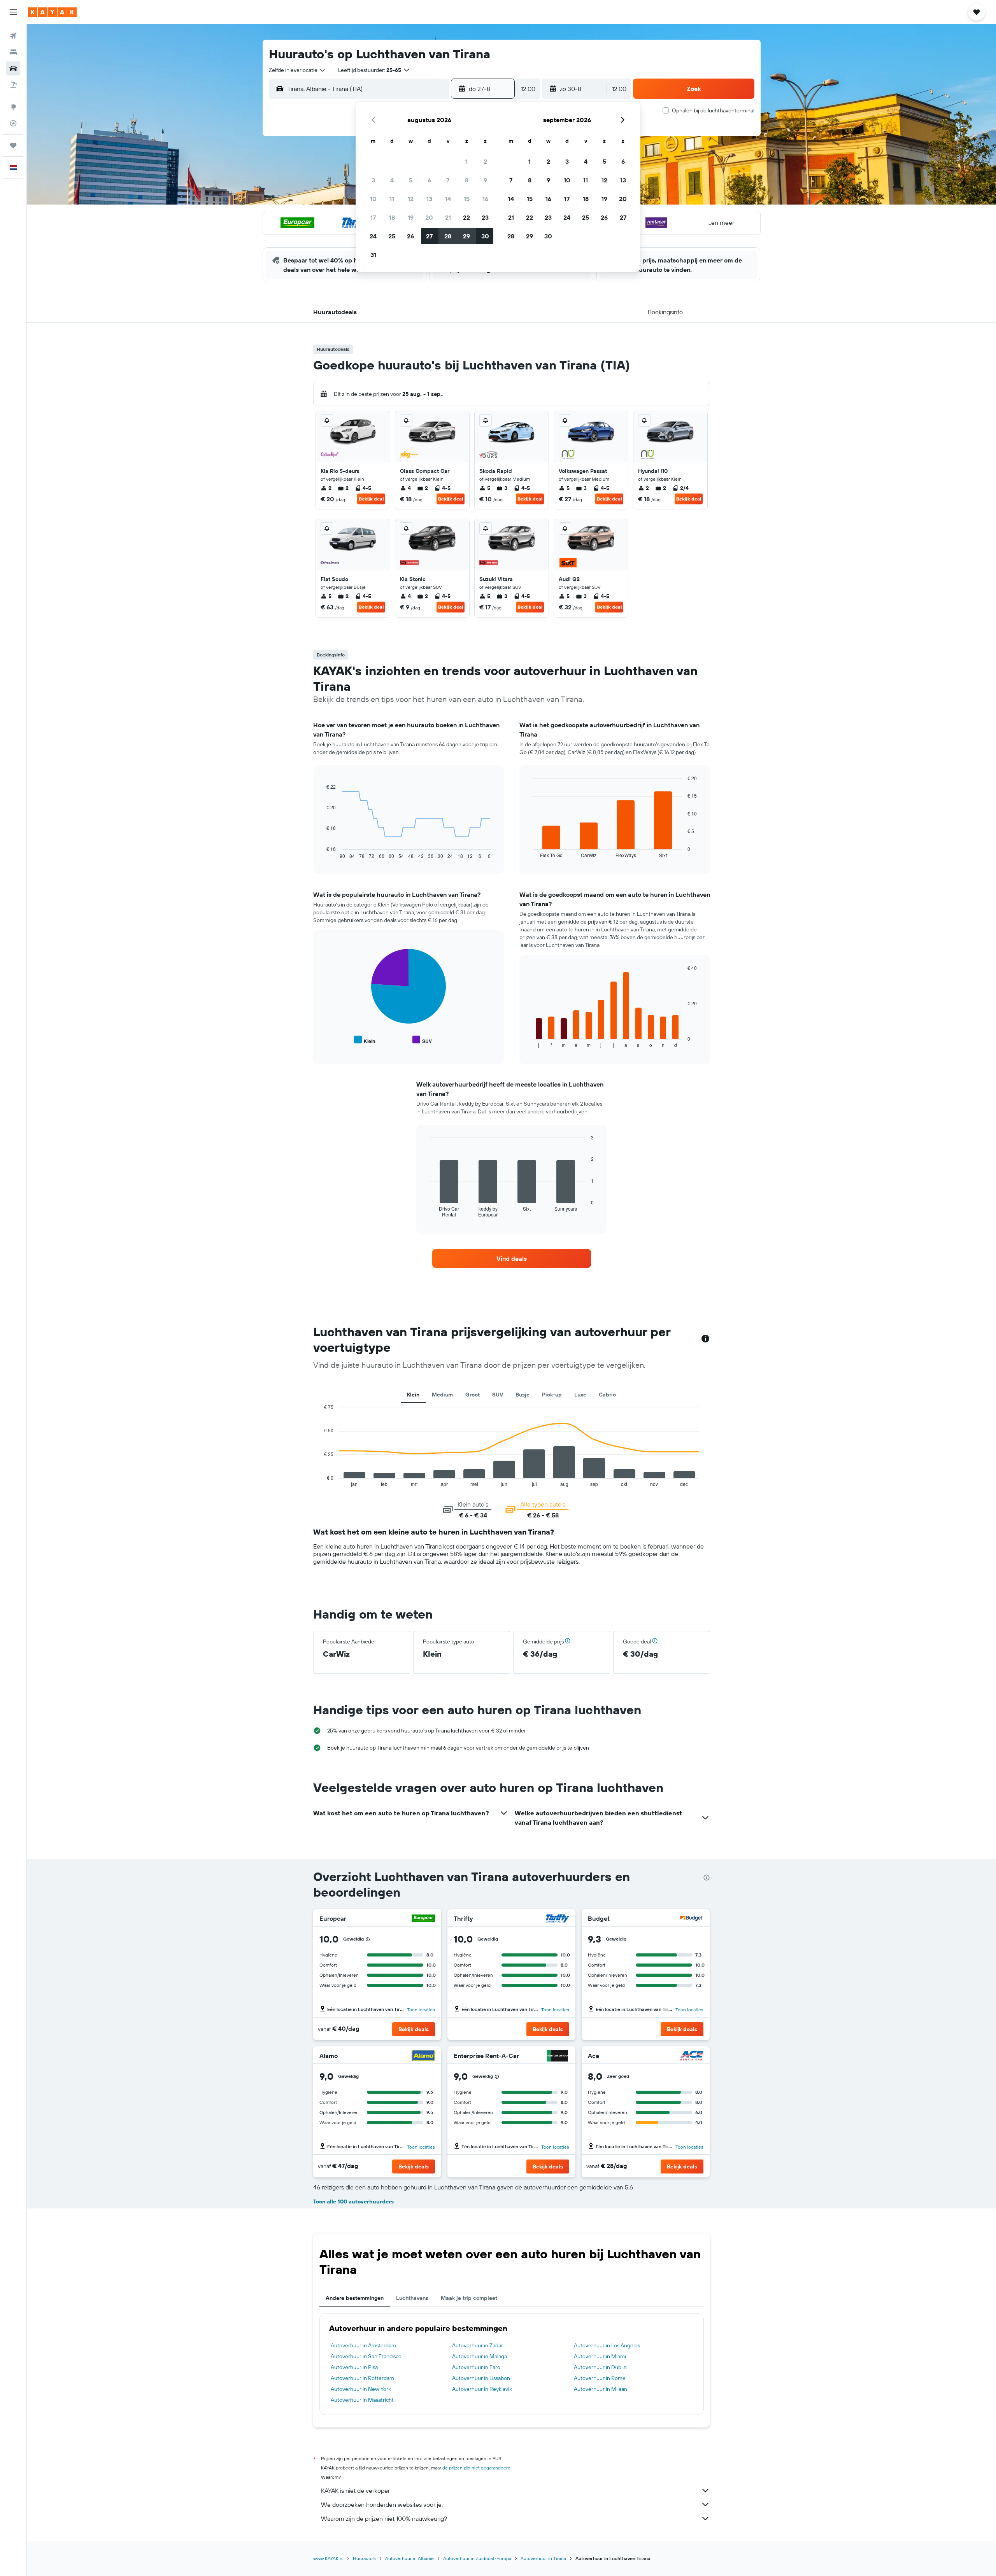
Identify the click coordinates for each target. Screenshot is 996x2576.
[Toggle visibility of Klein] (365, 1040)
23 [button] (485, 217)
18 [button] (392, 217)
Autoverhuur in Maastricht (362, 2400)
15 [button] (467, 199)
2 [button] (485, 161)
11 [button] (392, 199)
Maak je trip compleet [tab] (469, 2298)
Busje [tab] (523, 1395)
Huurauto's (364, 2558)
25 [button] (392, 236)
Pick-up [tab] (552, 1395)
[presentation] (707, 1878)
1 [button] (466, 161)
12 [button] (411, 199)
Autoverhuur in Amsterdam (363, 2345)
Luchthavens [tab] (412, 2298)
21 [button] (448, 217)
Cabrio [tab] (607, 1395)
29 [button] (466, 236)
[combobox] (297, 70)
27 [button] (429, 236)
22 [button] (466, 217)
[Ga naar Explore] (13, 107)
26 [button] (410, 236)
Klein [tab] (413, 1395)
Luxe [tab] (580, 1395)
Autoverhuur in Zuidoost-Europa (477, 2558)
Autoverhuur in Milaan (601, 2389)
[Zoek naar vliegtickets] (13, 36)
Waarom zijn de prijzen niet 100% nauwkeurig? (384, 2518)
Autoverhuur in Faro (476, 2367)
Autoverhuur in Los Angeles (607, 2345)
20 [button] (429, 217)
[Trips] (13, 145)
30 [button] (485, 236)
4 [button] (392, 180)
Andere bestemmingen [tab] (355, 2298)
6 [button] (429, 180)
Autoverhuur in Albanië (409, 2558)
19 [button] (411, 217)
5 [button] (411, 180)
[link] (512, 1258)
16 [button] (485, 199)
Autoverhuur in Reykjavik (482, 2389)
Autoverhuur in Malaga (480, 2356)
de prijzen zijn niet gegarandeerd (476, 2468)
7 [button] (448, 180)
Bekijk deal (371, 499)
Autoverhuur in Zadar (478, 2345)
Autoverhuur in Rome (600, 2378)
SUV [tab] (498, 1395)
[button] (13, 12)
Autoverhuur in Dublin (600, 2367)
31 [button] (373, 255)
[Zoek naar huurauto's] (13, 68)
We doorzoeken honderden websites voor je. (382, 2504)
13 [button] (429, 199)
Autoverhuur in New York (361, 2389)
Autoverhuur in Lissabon (481, 2378)
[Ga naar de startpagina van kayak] (52, 12)
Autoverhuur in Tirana (543, 2558)
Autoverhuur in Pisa (354, 2367)
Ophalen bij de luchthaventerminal (713, 110)
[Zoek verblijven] (13, 52)
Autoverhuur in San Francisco (366, 2356)
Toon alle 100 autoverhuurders (353, 2201)
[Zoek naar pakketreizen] (13, 85)
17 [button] (373, 217)
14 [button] (448, 199)
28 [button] (448, 236)
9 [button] (485, 180)
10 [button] (373, 199)
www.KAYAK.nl (328, 2558)
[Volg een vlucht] (13, 123)
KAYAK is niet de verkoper (355, 2490)
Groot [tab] (473, 1395)
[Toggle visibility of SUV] (422, 1040)
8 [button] (467, 180)
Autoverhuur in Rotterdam (362, 2378)
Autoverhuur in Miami (600, 2356)
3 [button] (373, 180)
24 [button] (373, 236)
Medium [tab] (442, 1395)
